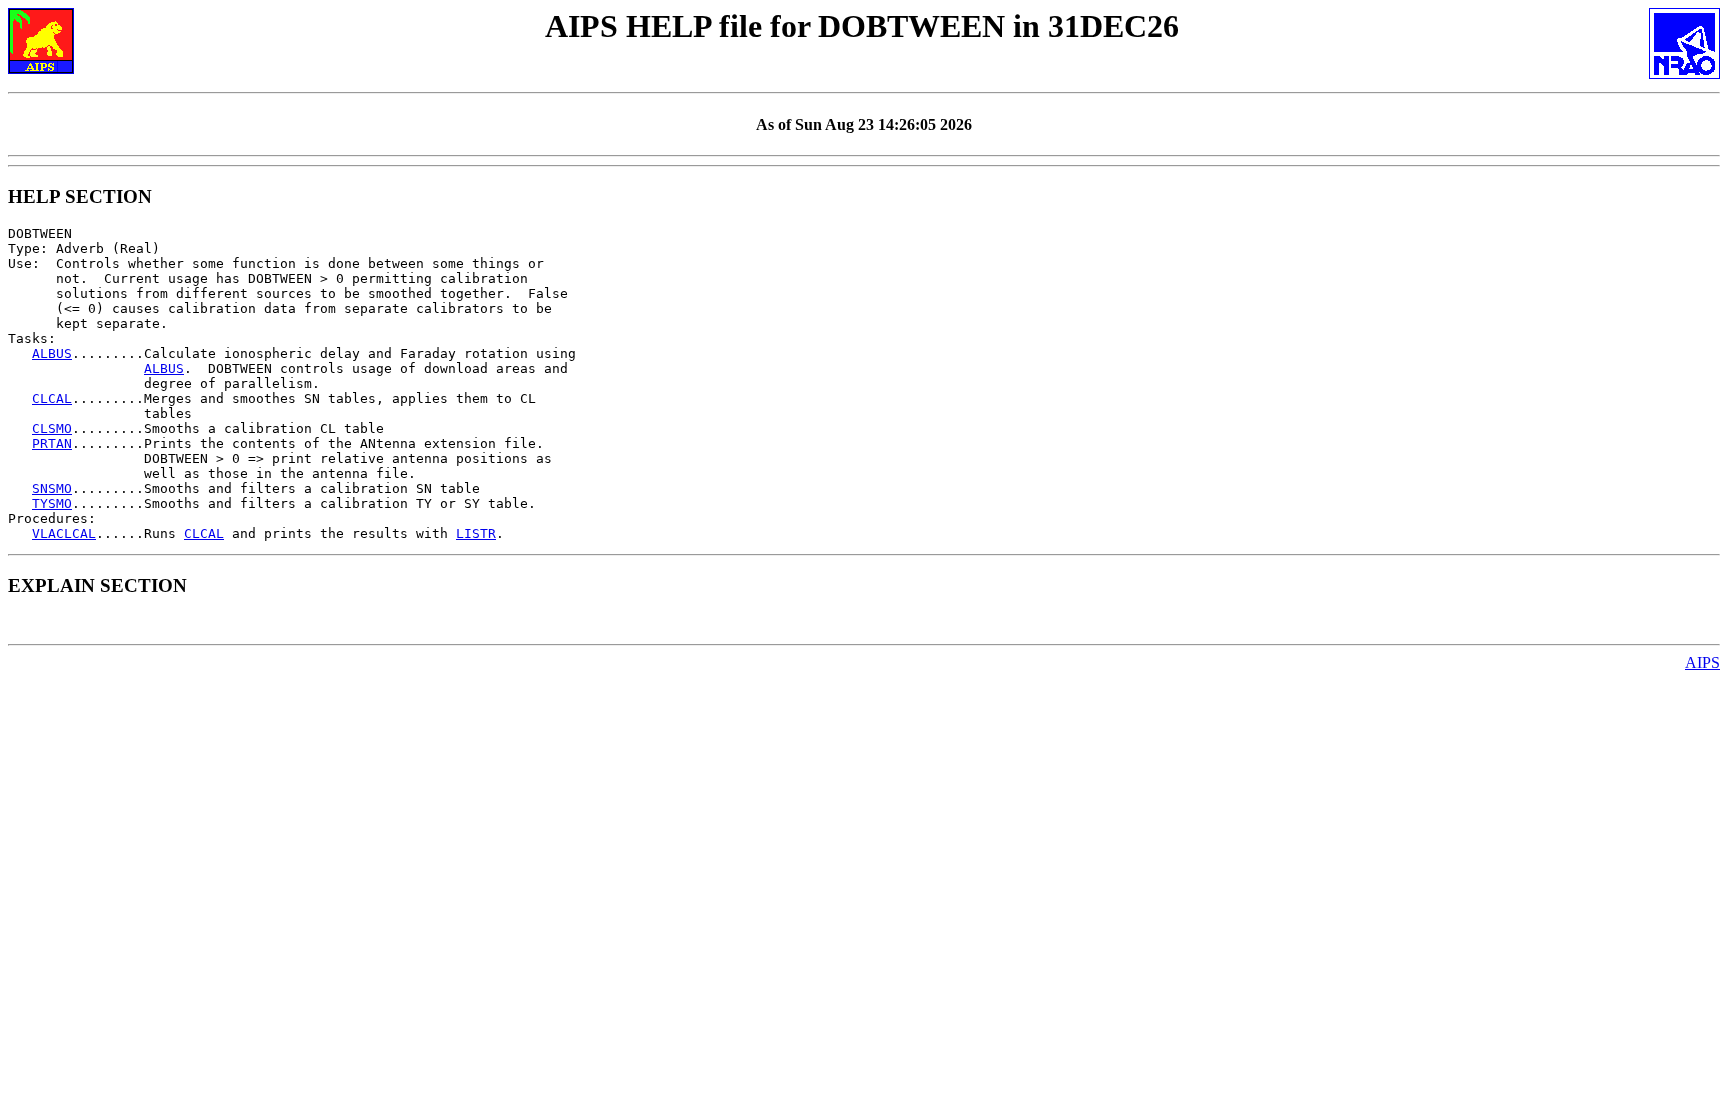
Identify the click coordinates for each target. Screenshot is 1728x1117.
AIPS (1702, 662)
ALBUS (52, 353)
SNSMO (52, 488)
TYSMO (52, 503)
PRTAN (52, 443)
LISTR (476, 533)
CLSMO (52, 428)
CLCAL (52, 398)
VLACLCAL (64, 533)
